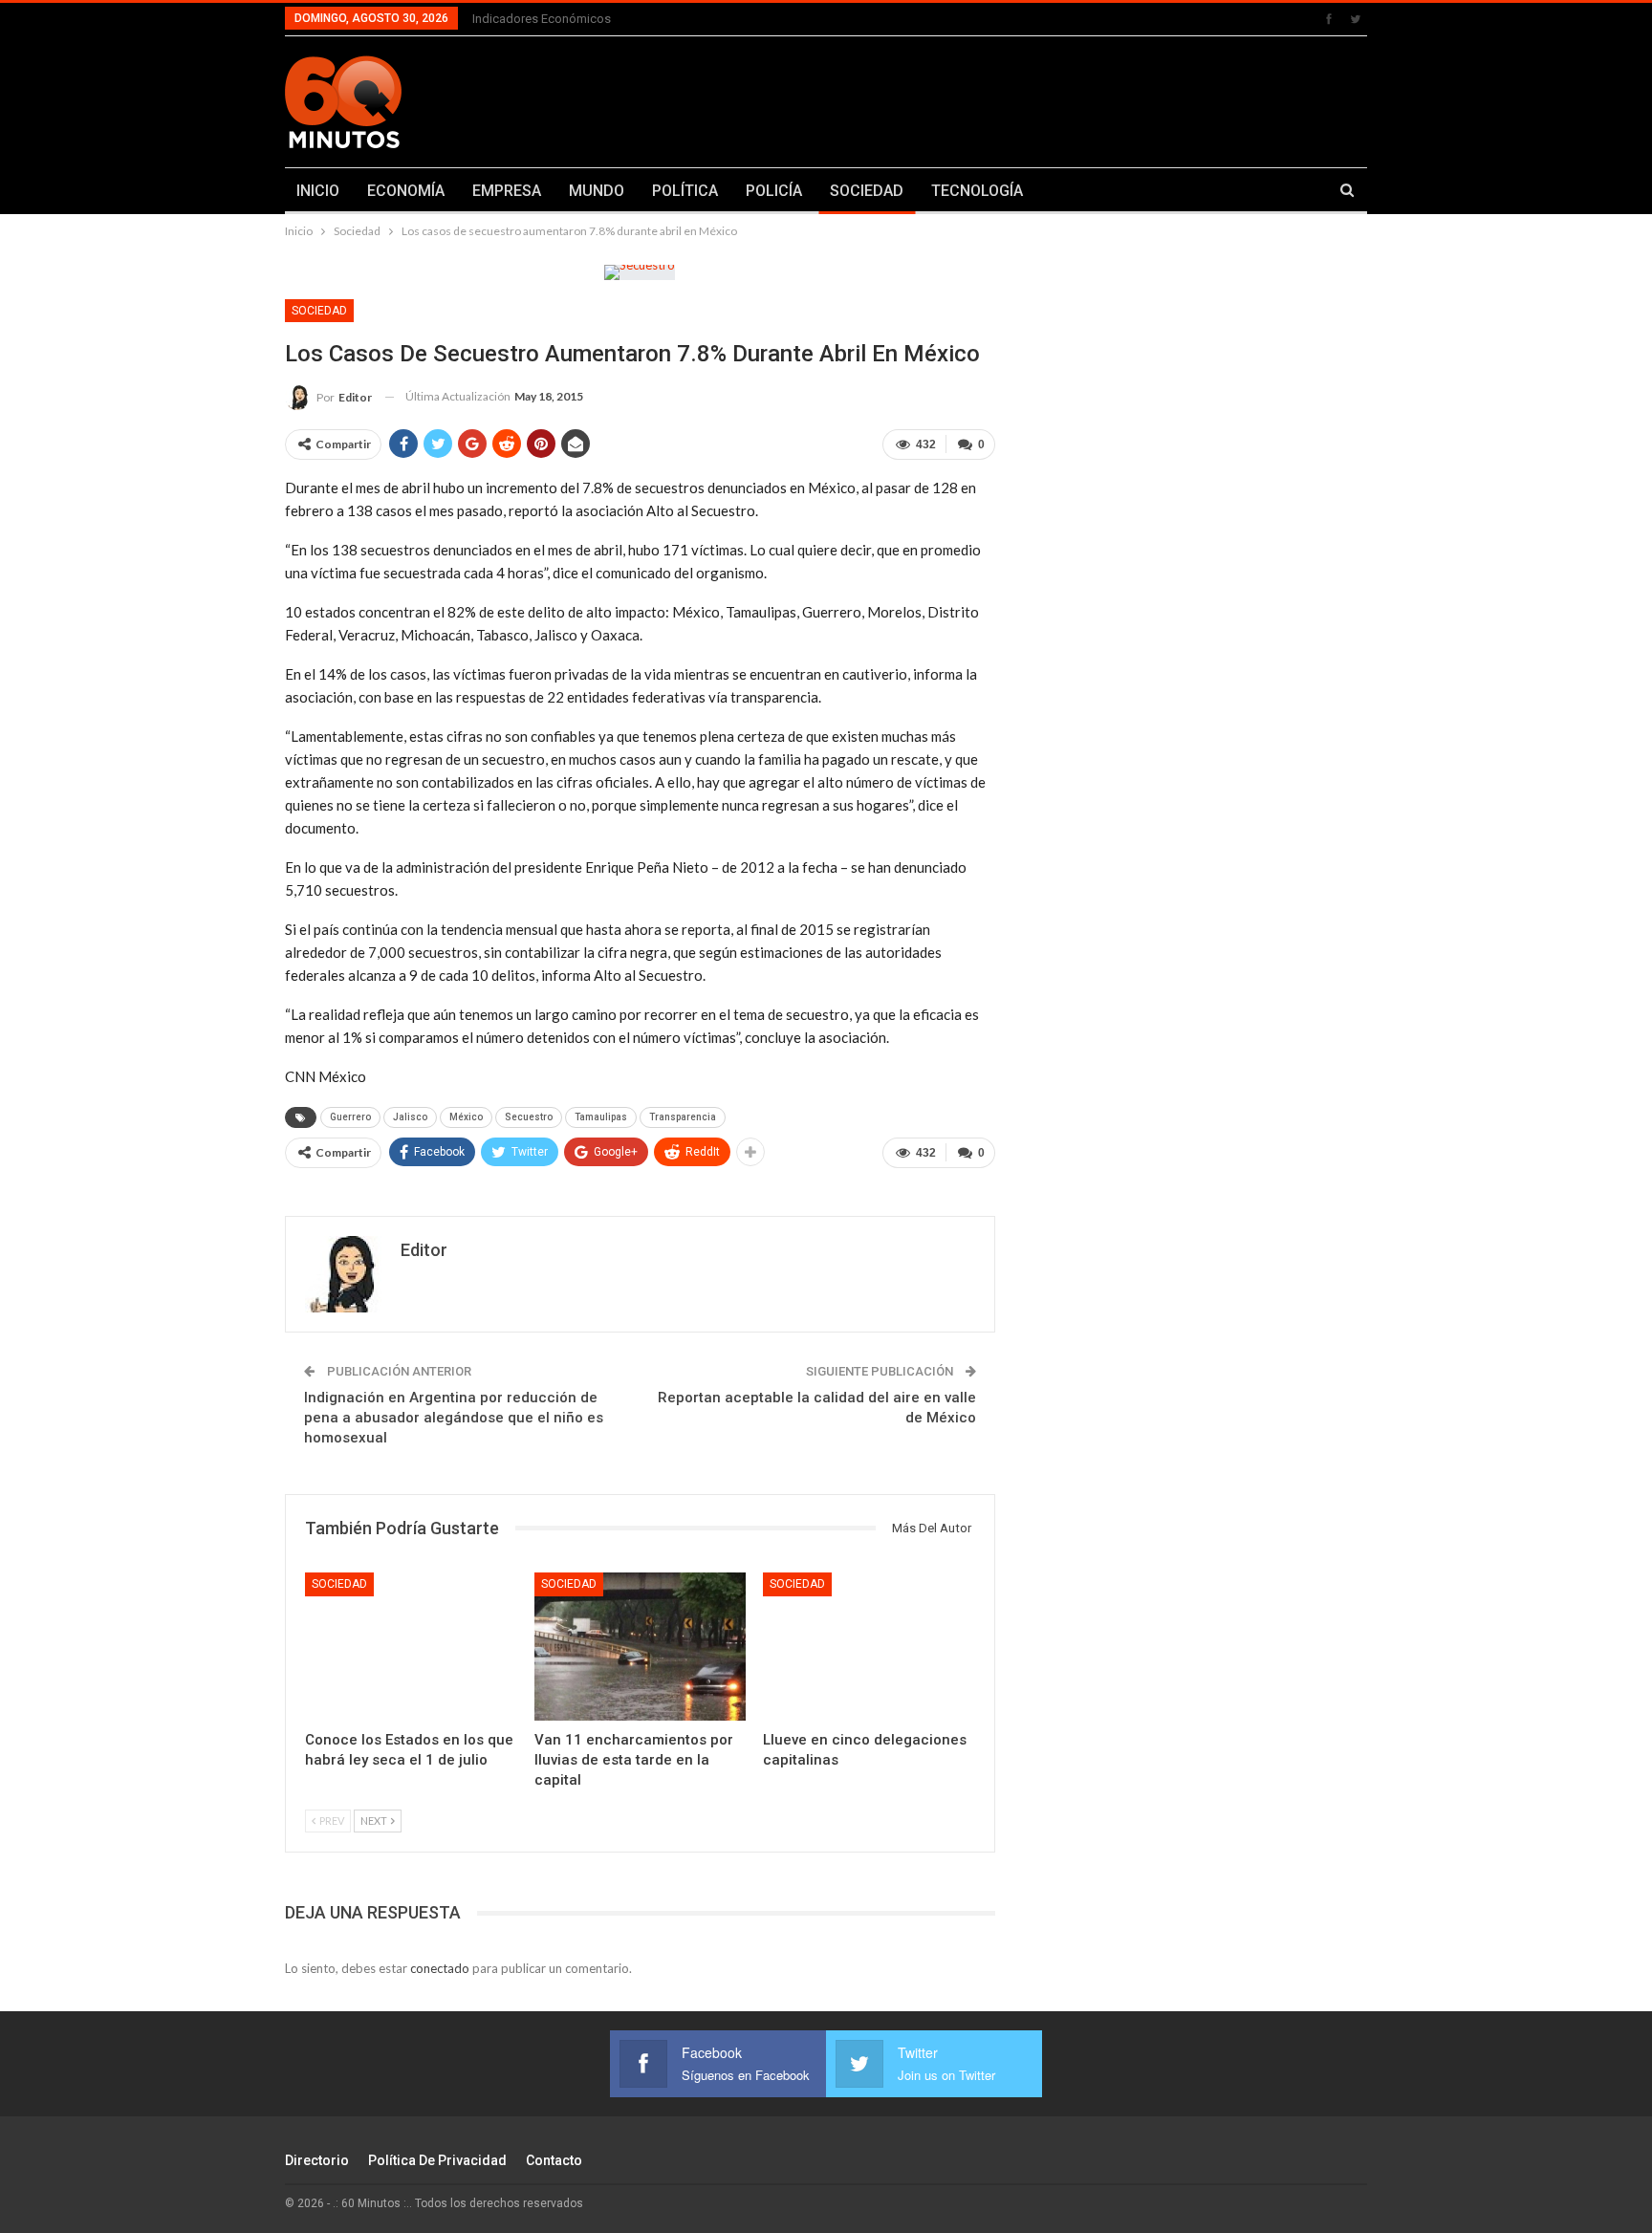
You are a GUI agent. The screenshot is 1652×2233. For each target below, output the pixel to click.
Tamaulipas (601, 1117)
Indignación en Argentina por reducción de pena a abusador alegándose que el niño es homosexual (454, 1418)
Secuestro (529, 1117)
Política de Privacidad (437, 2160)
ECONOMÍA (406, 191)
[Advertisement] (1014, 98)
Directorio (317, 2160)
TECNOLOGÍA (977, 191)
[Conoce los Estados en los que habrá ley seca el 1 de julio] (411, 1647)
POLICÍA (774, 191)
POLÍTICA (685, 191)
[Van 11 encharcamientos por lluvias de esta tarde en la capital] (641, 1647)
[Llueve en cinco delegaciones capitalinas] (869, 1647)
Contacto (554, 2160)
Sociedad (319, 311)
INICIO (318, 191)
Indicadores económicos (542, 19)
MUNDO (597, 191)
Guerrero (350, 1117)
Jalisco (410, 1117)
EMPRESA (507, 191)
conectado (440, 1968)
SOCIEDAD (867, 191)
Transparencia (683, 1117)
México (466, 1117)
